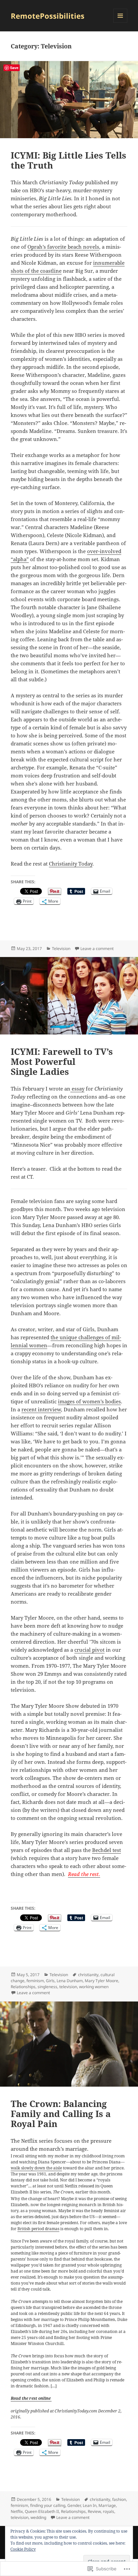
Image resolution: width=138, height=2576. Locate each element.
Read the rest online (31, 2398)
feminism (35, 1981)
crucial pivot (89, 1650)
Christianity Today (71, 864)
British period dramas (38, 2229)
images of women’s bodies (89, 1401)
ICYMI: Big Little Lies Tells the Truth (68, 160)
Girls (50, 1981)
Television (61, 949)
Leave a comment (97, 949)
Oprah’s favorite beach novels (63, 247)
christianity (88, 1975)
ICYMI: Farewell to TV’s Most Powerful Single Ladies (62, 1062)
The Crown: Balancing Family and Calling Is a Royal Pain (61, 2114)
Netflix (17, 2511)
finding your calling (48, 2505)
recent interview (41, 1409)
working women (94, 1987)
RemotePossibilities (48, 16)
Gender (74, 2505)
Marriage (107, 2505)
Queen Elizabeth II (42, 2511)
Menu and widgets (120, 23)
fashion (119, 2499)
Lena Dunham (70, 1981)
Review (94, 2511)
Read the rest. (84, 1874)
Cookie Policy (23, 2549)
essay (77, 1089)
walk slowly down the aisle (36, 2168)
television (68, 1987)
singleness (47, 1987)
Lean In (90, 2505)
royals (109, 2511)
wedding (38, 2517)
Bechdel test (107, 1850)
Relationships (23, 1987)
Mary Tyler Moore (101, 1981)
